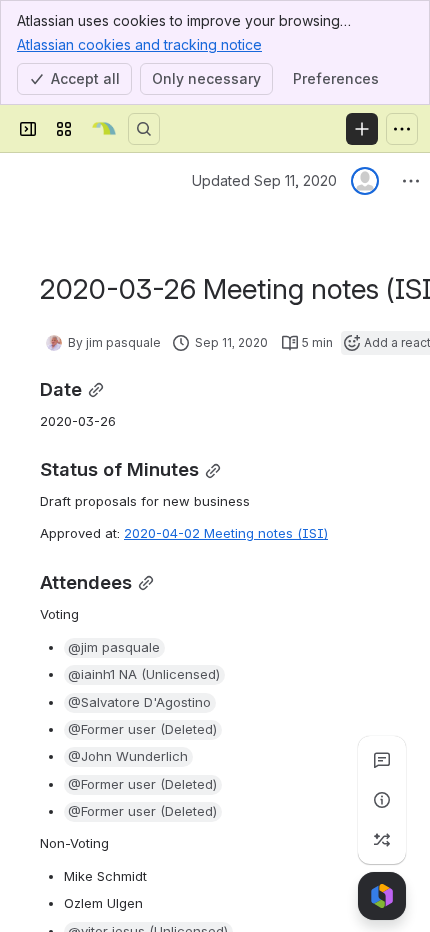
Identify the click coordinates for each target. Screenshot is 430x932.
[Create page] (382, 840)
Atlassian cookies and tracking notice (139, 44)
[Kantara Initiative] (104, 129)
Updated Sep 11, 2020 (264, 180)
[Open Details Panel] (382, 800)
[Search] (144, 129)
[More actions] (411, 181)
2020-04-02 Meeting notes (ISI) (226, 533)
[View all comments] (382, 760)
